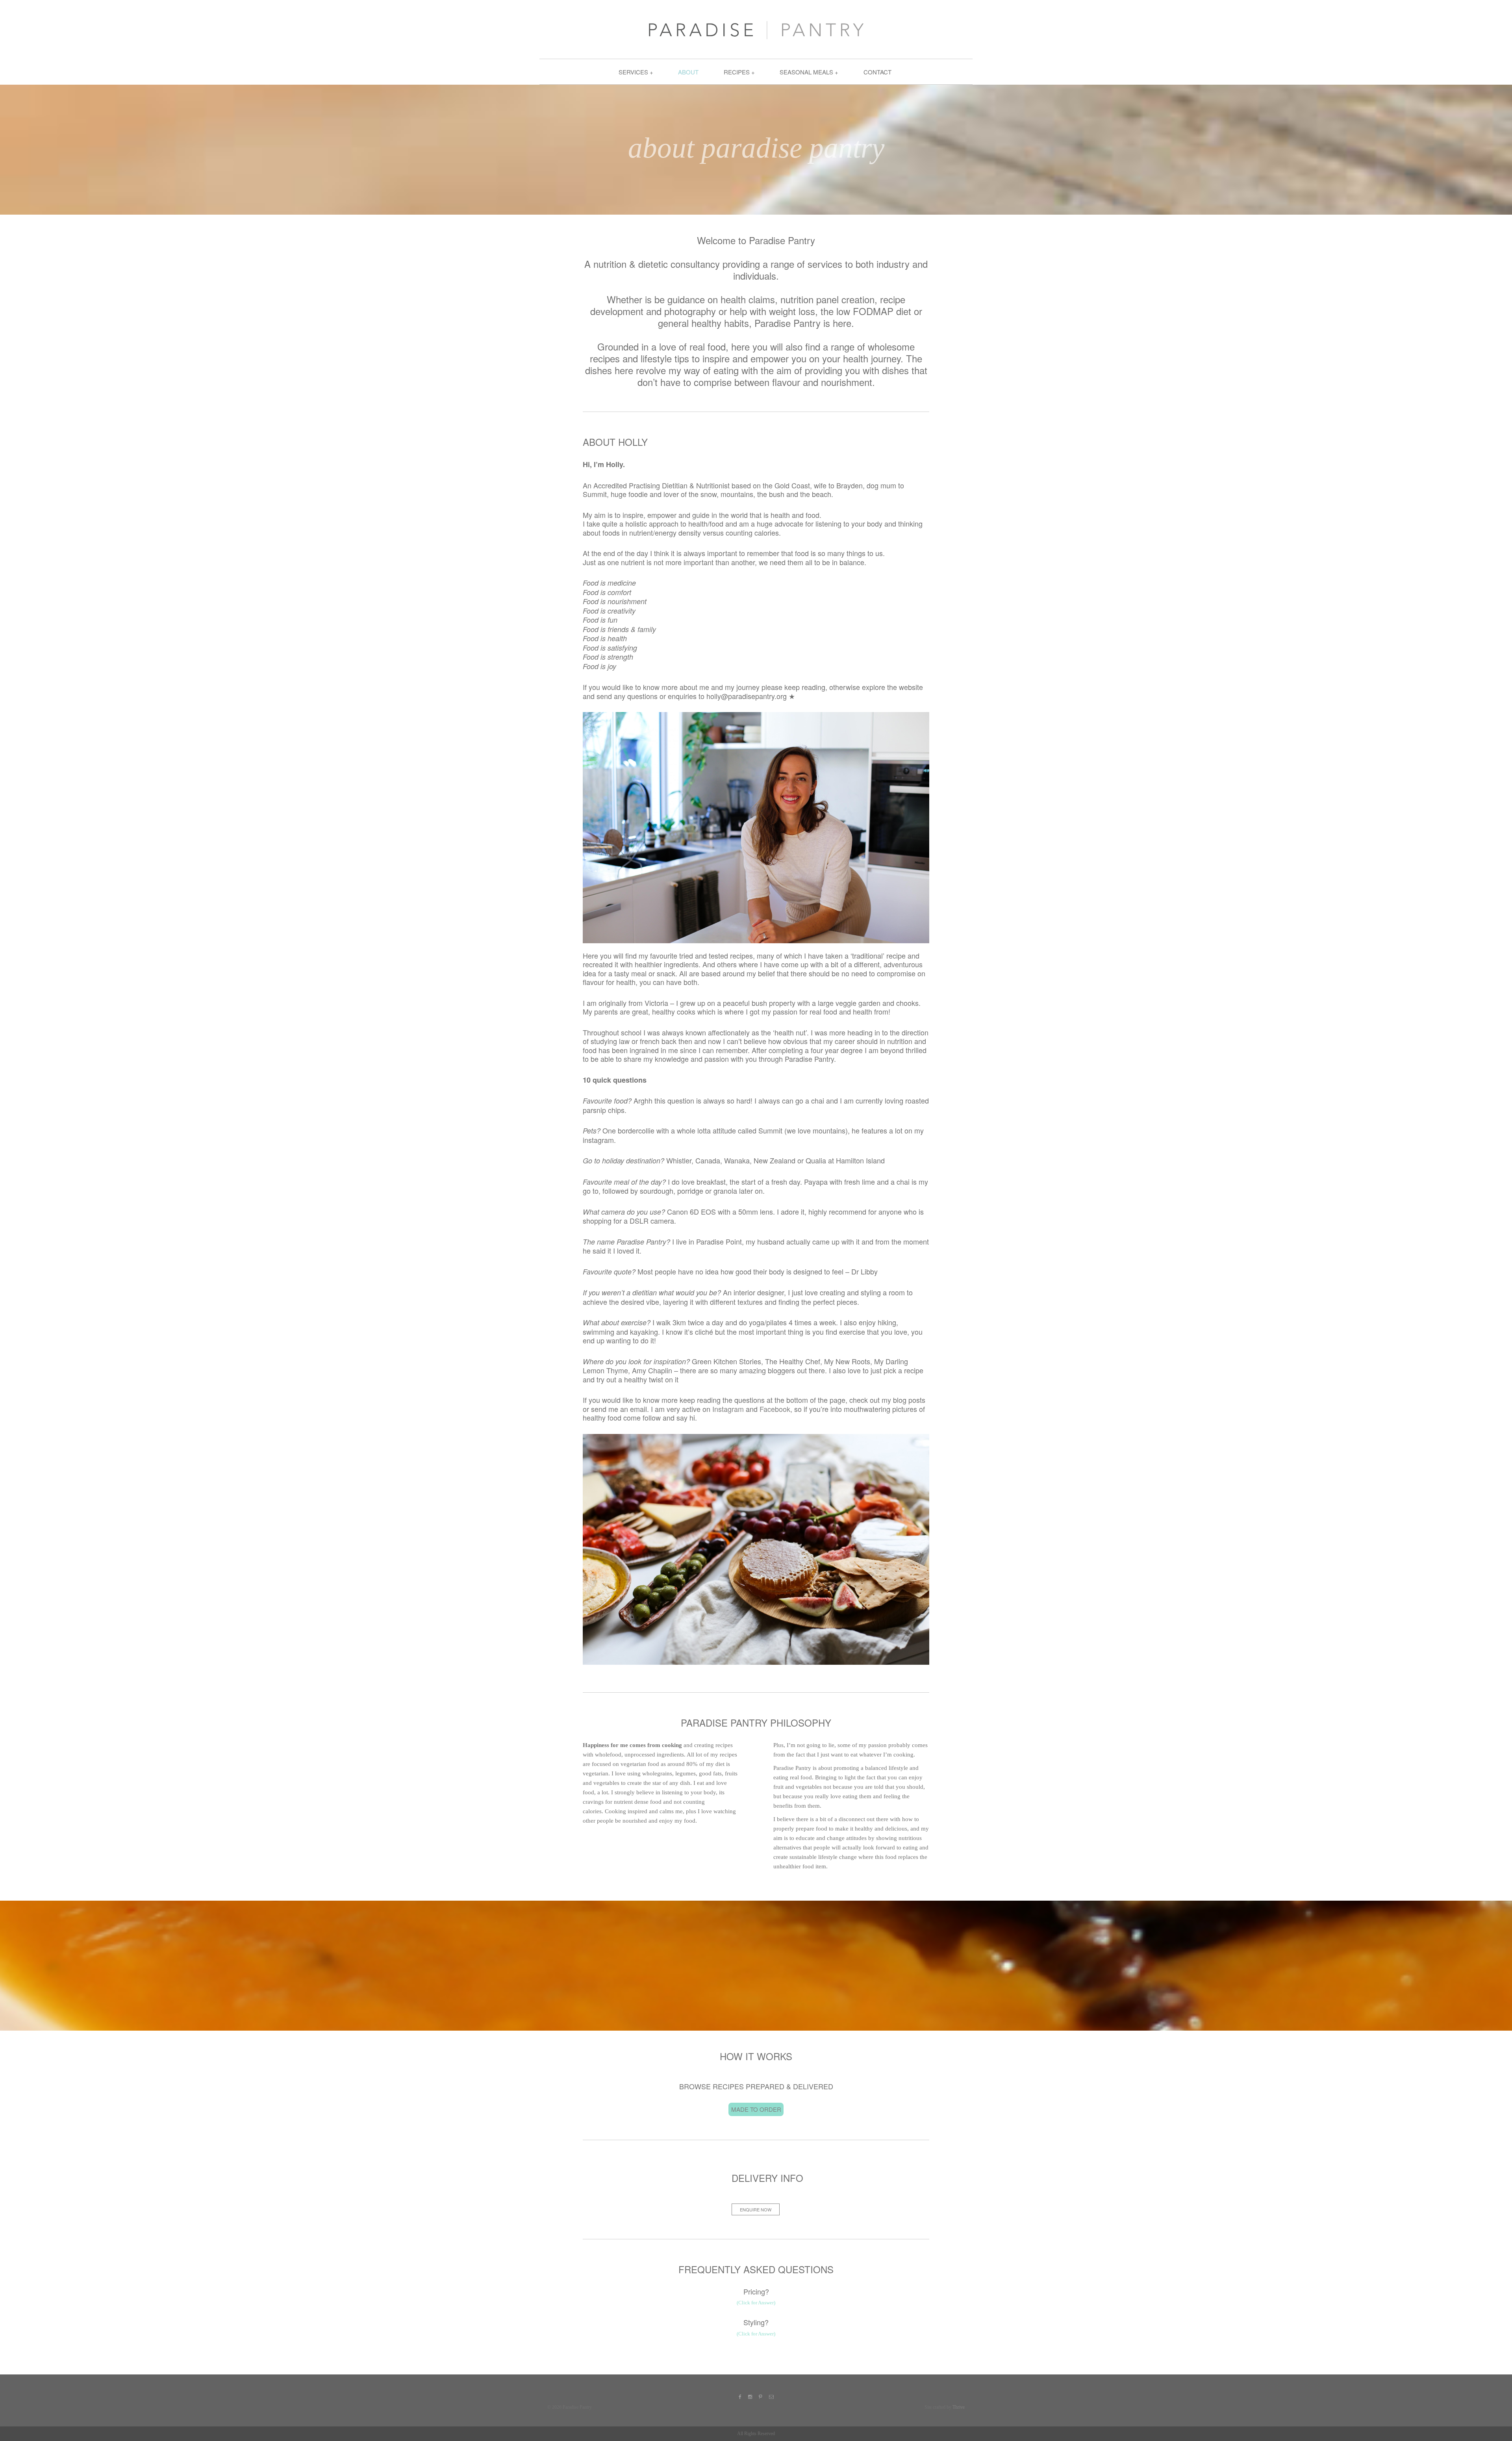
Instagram (728, 1409)
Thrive (959, 2407)
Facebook (775, 1409)
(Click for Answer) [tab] (756, 2303)
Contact (877, 72)
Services (633, 72)
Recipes (737, 72)
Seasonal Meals (806, 72)
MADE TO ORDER (756, 2109)
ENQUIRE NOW (756, 2209)
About (688, 72)
